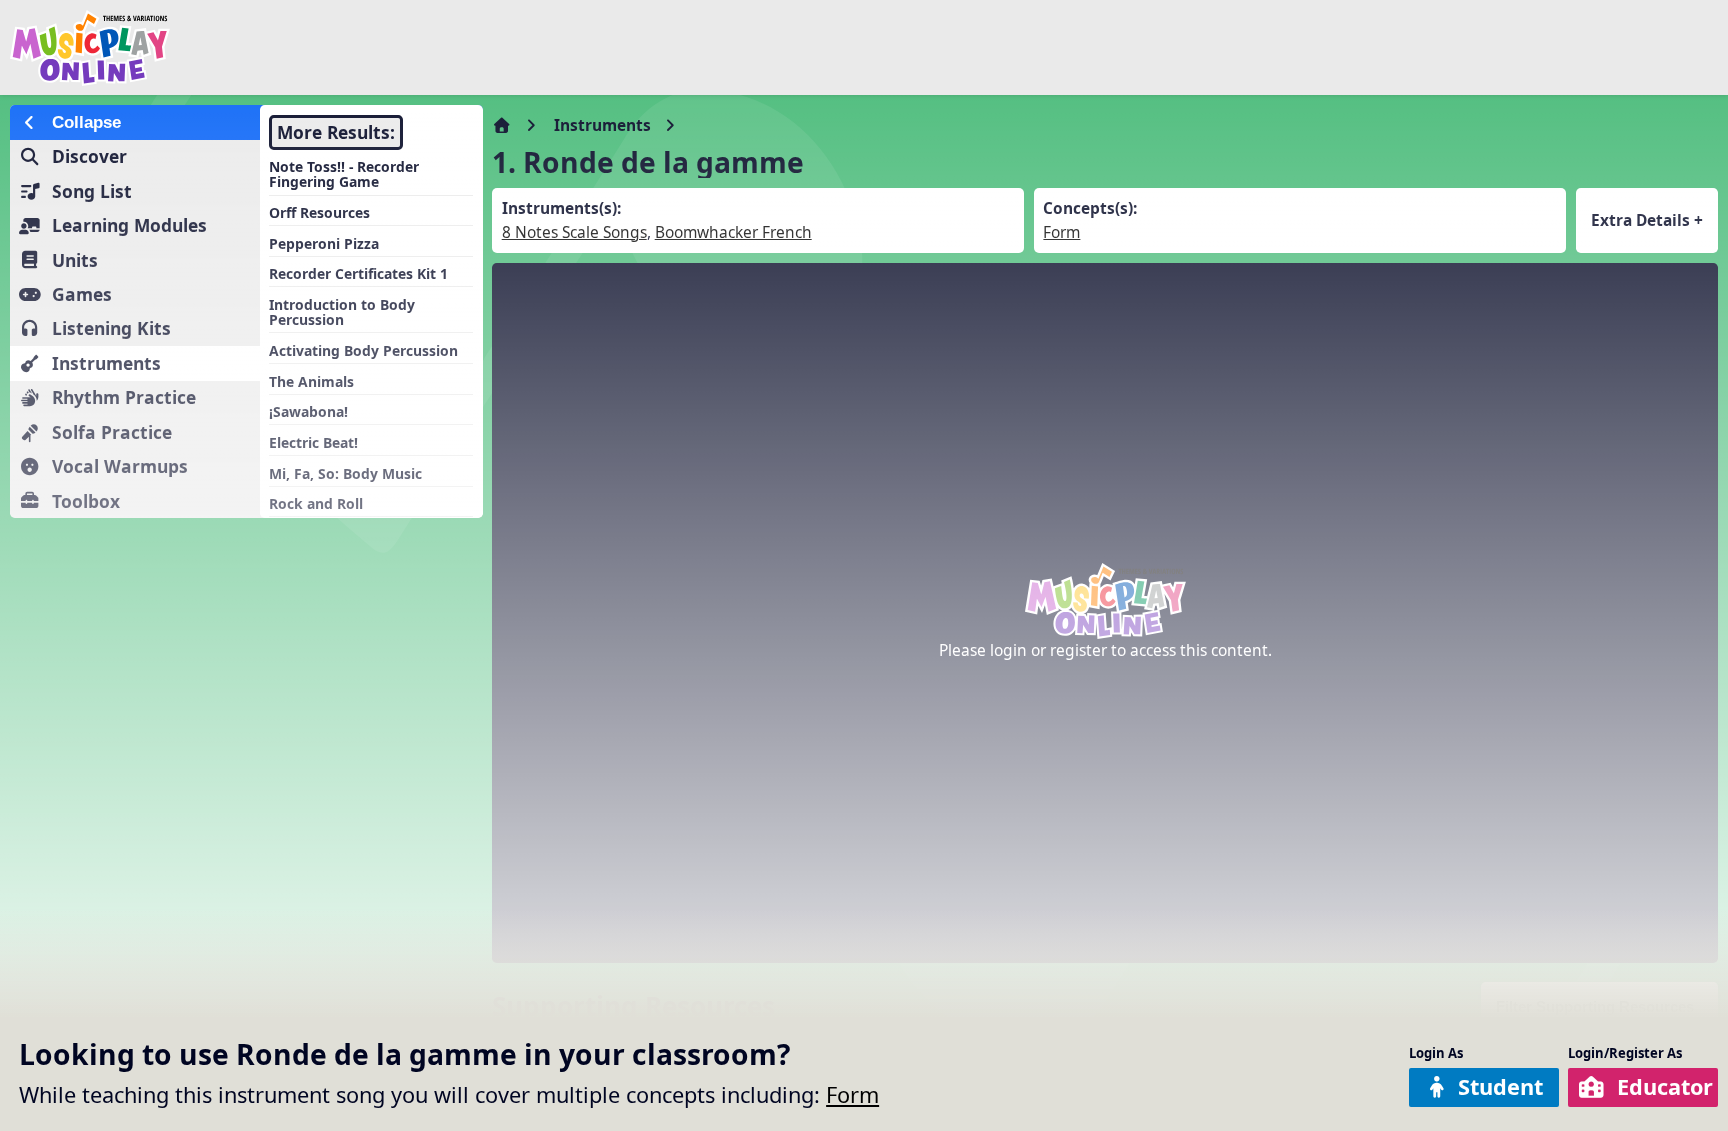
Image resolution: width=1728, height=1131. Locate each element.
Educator (1665, 1086)
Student (1500, 1086)
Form (852, 1094)
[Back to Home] (292, 48)
